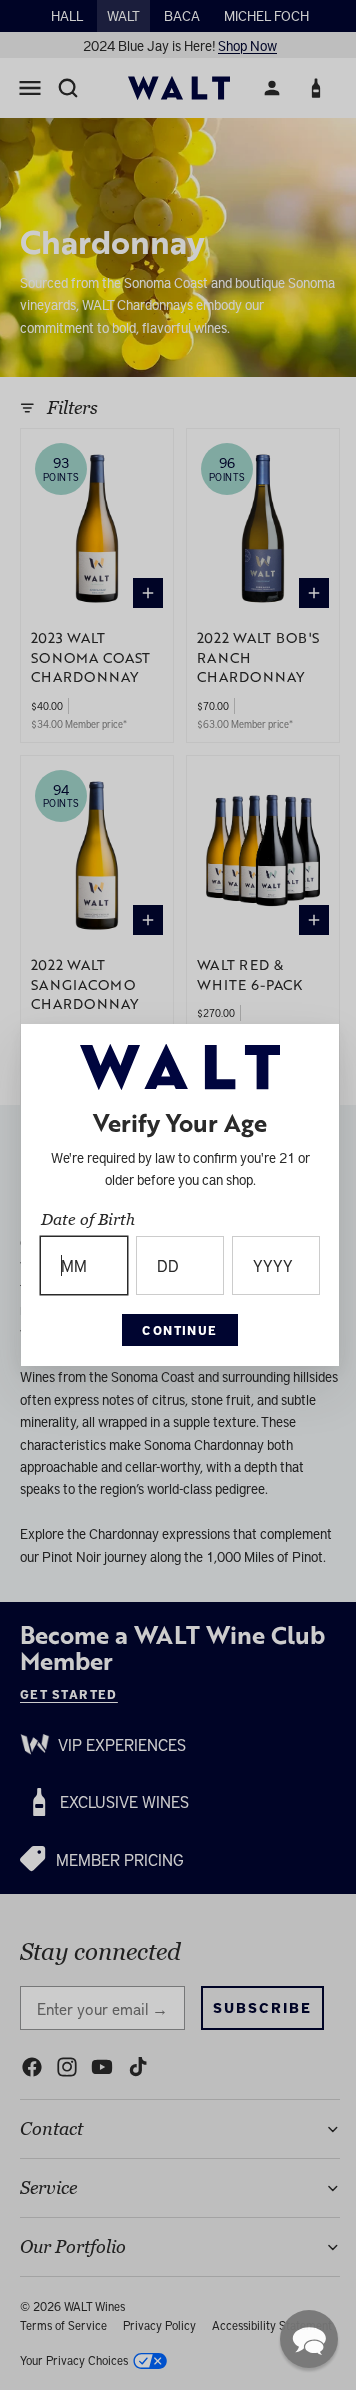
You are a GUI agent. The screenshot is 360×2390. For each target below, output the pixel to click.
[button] (299, 2339)
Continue (175, 1330)
